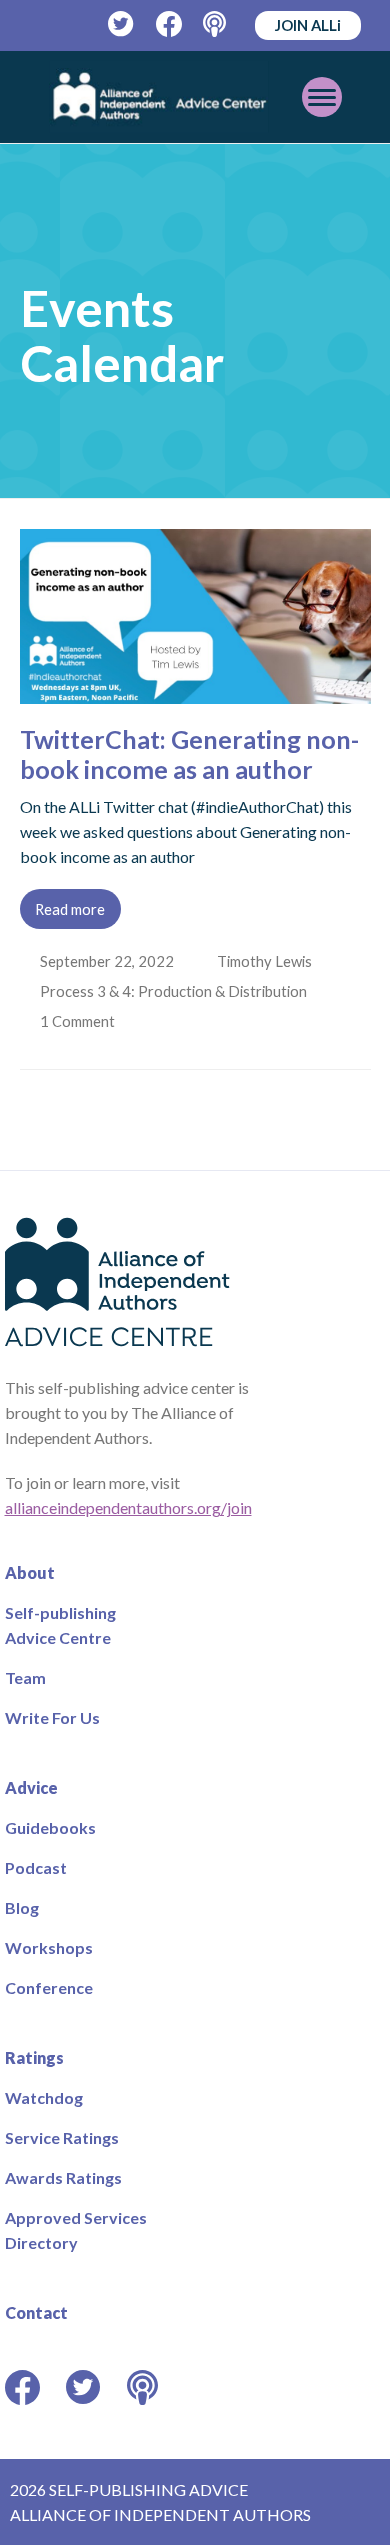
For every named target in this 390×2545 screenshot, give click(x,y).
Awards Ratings (63, 2177)
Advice (31, 1787)
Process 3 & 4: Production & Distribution (175, 991)
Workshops (49, 1947)
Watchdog (44, 2097)
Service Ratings (62, 2137)
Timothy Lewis (266, 961)
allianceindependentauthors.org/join (128, 1507)
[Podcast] (216, 24)
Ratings (34, 2057)
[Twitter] (121, 24)
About (30, 1572)
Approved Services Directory (76, 2230)
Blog (22, 1907)
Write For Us (52, 1717)
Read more (70, 909)
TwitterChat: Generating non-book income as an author (189, 754)
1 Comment (80, 1021)
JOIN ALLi (308, 25)
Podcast (36, 1867)
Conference (49, 1987)
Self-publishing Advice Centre (60, 1625)
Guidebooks (50, 1827)
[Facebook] (169, 24)
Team (25, 1677)
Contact (36, 2312)
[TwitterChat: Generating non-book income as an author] (195, 691)
